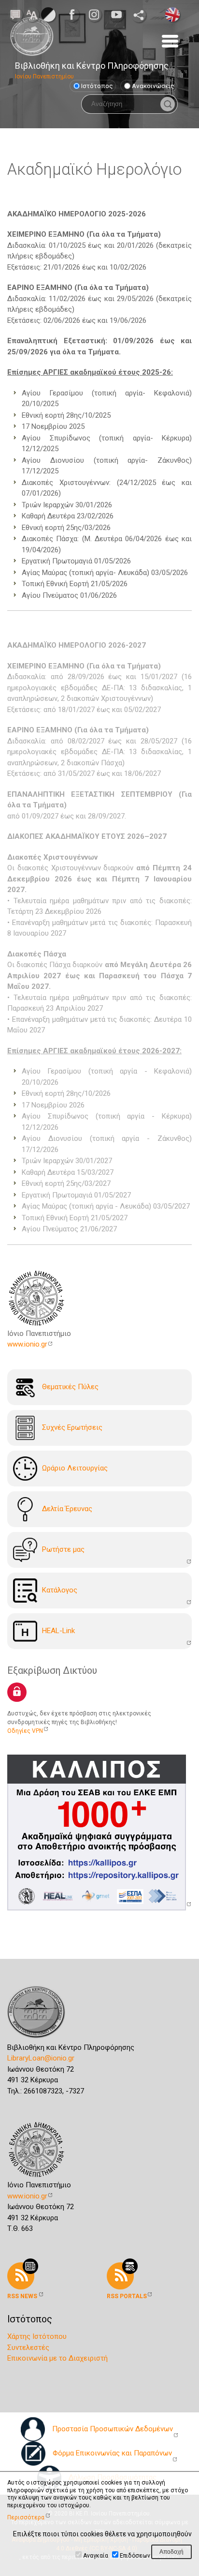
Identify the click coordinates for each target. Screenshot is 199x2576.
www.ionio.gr (27, 1344)
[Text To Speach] (15, 14)
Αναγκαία (96, 2556)
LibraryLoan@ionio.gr (41, 2058)
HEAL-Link (58, 1630)
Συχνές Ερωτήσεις (72, 1427)
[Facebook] (75, 15)
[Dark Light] (48, 14)
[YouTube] (119, 15)
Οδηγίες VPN (25, 1731)
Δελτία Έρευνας (67, 1508)
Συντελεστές (28, 2348)
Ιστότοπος (97, 86)
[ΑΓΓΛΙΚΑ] (172, 14)
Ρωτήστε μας (63, 1549)
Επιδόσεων (135, 2556)
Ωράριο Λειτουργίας (75, 1468)
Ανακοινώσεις (153, 86)
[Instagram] (97, 15)
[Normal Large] (32, 14)
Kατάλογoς (60, 1590)
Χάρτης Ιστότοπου (37, 2336)
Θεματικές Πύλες (70, 1386)
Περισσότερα (26, 2517)
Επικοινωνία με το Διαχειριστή (57, 2358)
